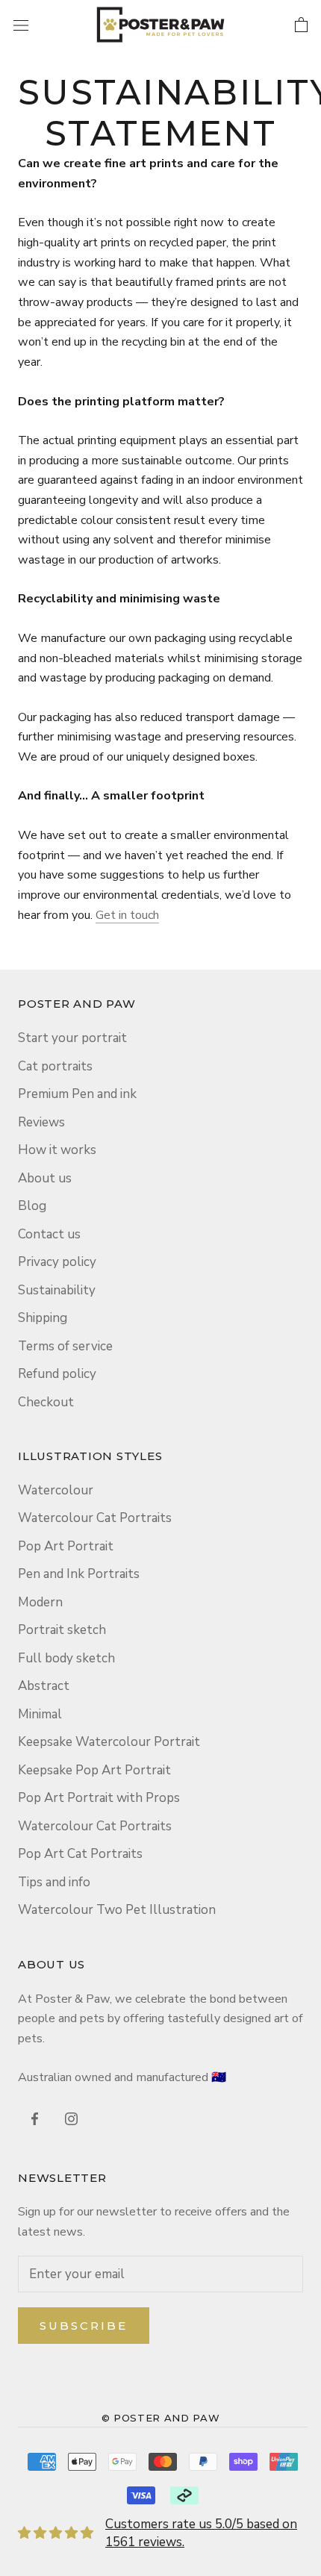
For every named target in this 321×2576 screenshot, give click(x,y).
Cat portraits (55, 1066)
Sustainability (57, 1290)
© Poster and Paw (160, 2418)
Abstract (44, 1686)
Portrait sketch (62, 1630)
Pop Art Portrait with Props (99, 1798)
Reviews (41, 1122)
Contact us (49, 1234)
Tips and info (54, 1882)
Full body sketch (66, 1658)
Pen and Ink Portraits (79, 1574)
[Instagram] (71, 2118)
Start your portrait (72, 1038)
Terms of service (65, 1346)
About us (45, 1178)
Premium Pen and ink (77, 1094)
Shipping (43, 1318)
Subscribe (84, 2326)
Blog (32, 1206)
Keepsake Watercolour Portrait (109, 1742)
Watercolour (56, 1490)
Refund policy (57, 1374)
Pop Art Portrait (66, 1546)
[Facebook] (35, 2118)
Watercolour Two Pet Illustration (117, 1910)
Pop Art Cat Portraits (80, 1854)
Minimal (40, 1714)
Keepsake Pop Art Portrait (94, 1770)
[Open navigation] (21, 24)
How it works (57, 1150)
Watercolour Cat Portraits (95, 1518)
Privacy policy (57, 1262)
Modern (40, 1602)
